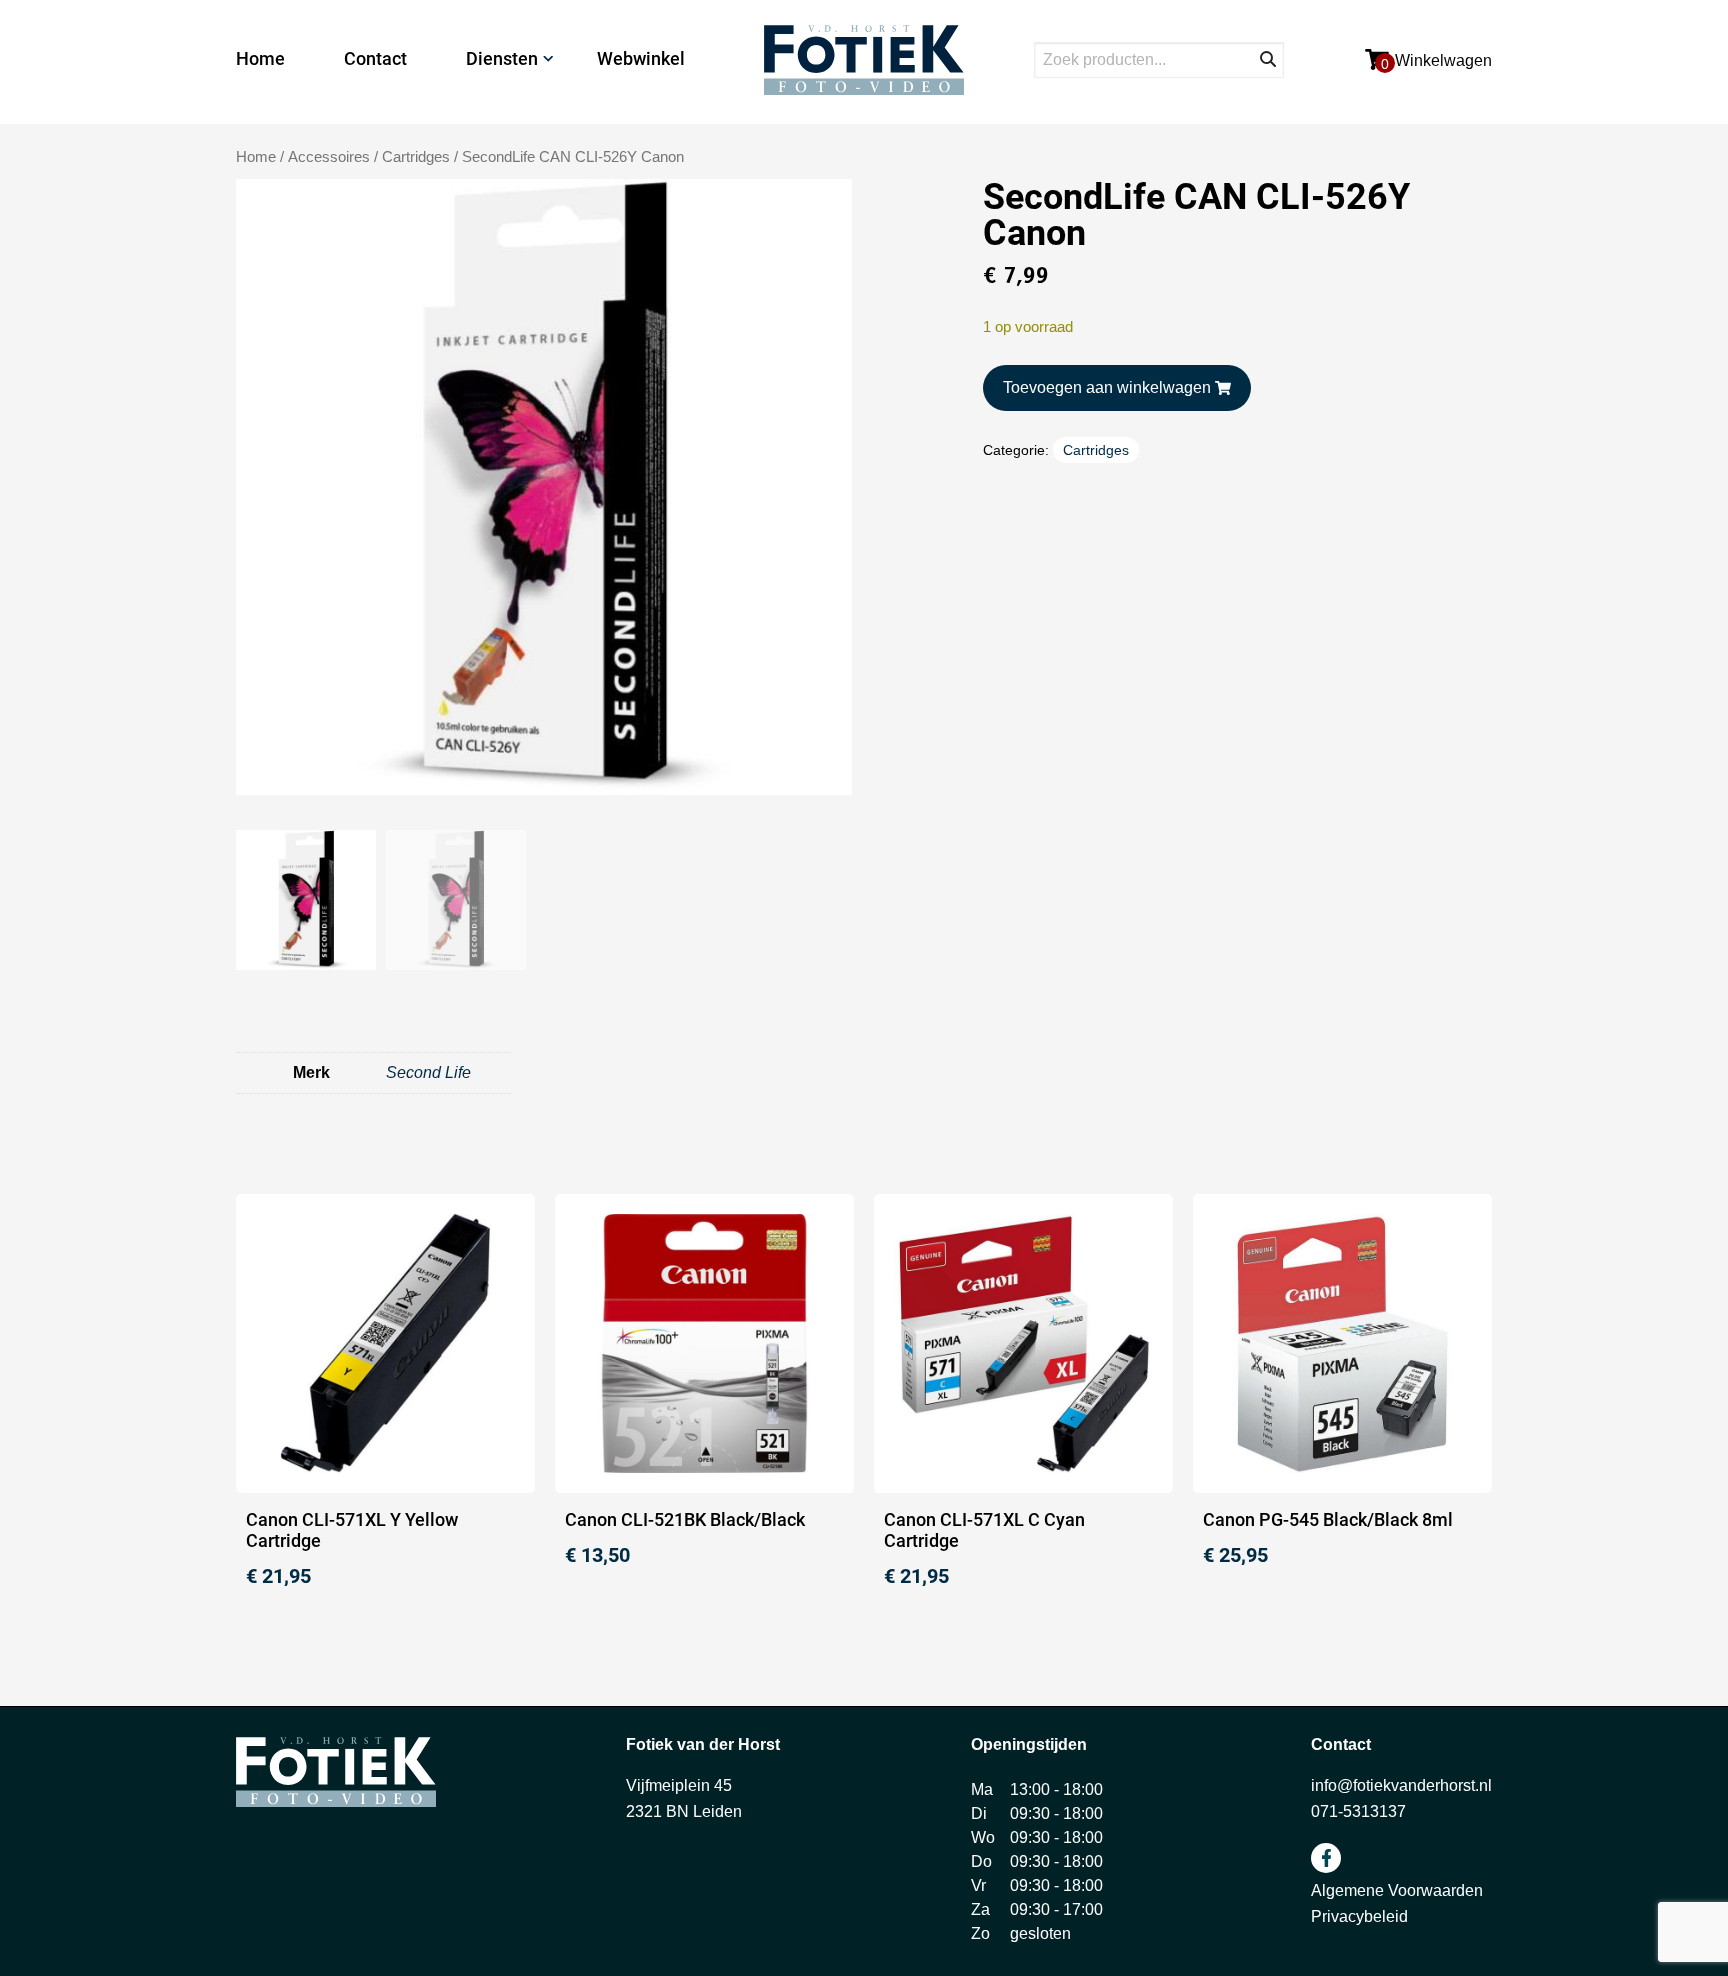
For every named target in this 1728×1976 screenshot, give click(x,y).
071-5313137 (1358, 1811)
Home (260, 58)
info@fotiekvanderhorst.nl (1401, 1785)
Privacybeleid (1359, 1916)
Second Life (428, 1072)
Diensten (502, 58)
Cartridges (416, 157)
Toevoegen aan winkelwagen (1107, 387)
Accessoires (329, 157)
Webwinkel (641, 58)
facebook (1326, 1858)
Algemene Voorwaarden (1397, 1890)
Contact (375, 58)
